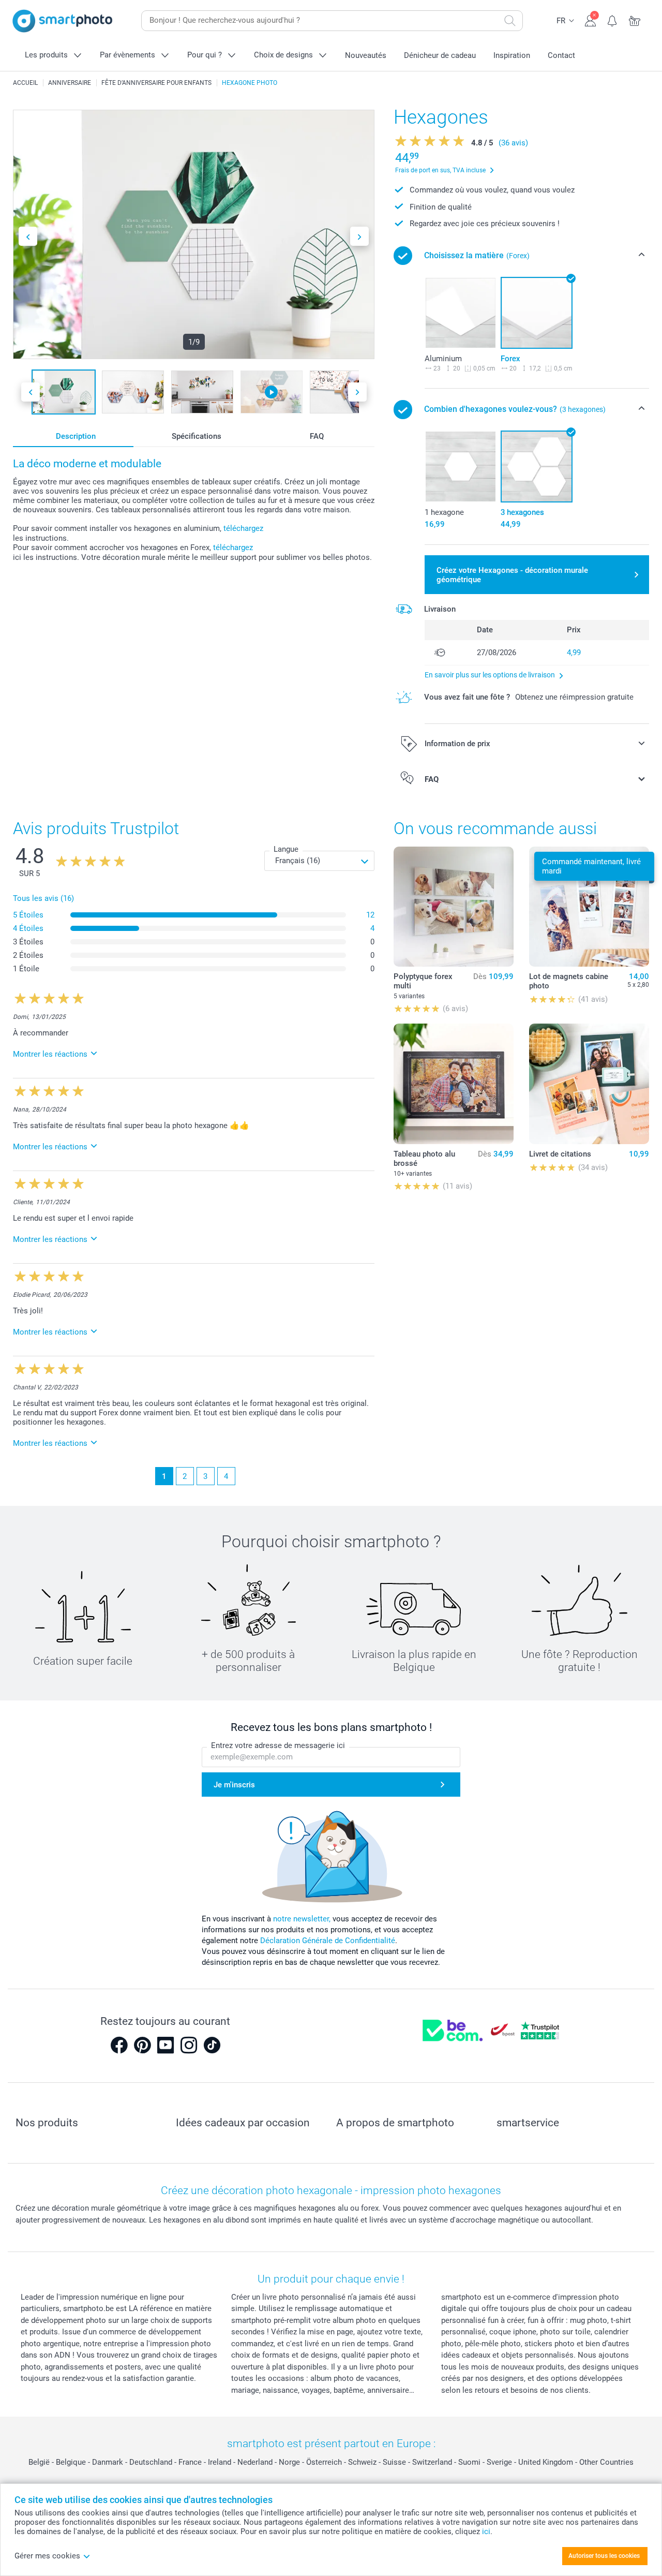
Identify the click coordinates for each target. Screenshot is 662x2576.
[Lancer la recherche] (510, 21)
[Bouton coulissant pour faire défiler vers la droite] (359, 236)
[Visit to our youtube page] (165, 2045)
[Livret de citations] (589, 1084)
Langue (286, 849)
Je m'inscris (234, 1785)
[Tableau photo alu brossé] (454, 1084)
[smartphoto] (63, 21)
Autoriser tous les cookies (604, 2556)
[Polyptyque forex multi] (454, 907)
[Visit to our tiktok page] (212, 2045)
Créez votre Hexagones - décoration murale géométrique (512, 575)
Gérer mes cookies (47, 2556)
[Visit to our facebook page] (119, 2045)
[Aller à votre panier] (635, 20)
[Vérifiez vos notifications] (613, 20)
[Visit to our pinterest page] (142, 2045)
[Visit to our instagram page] (189, 2045)
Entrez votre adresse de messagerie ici (278, 1745)
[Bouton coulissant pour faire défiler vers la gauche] (28, 236)
